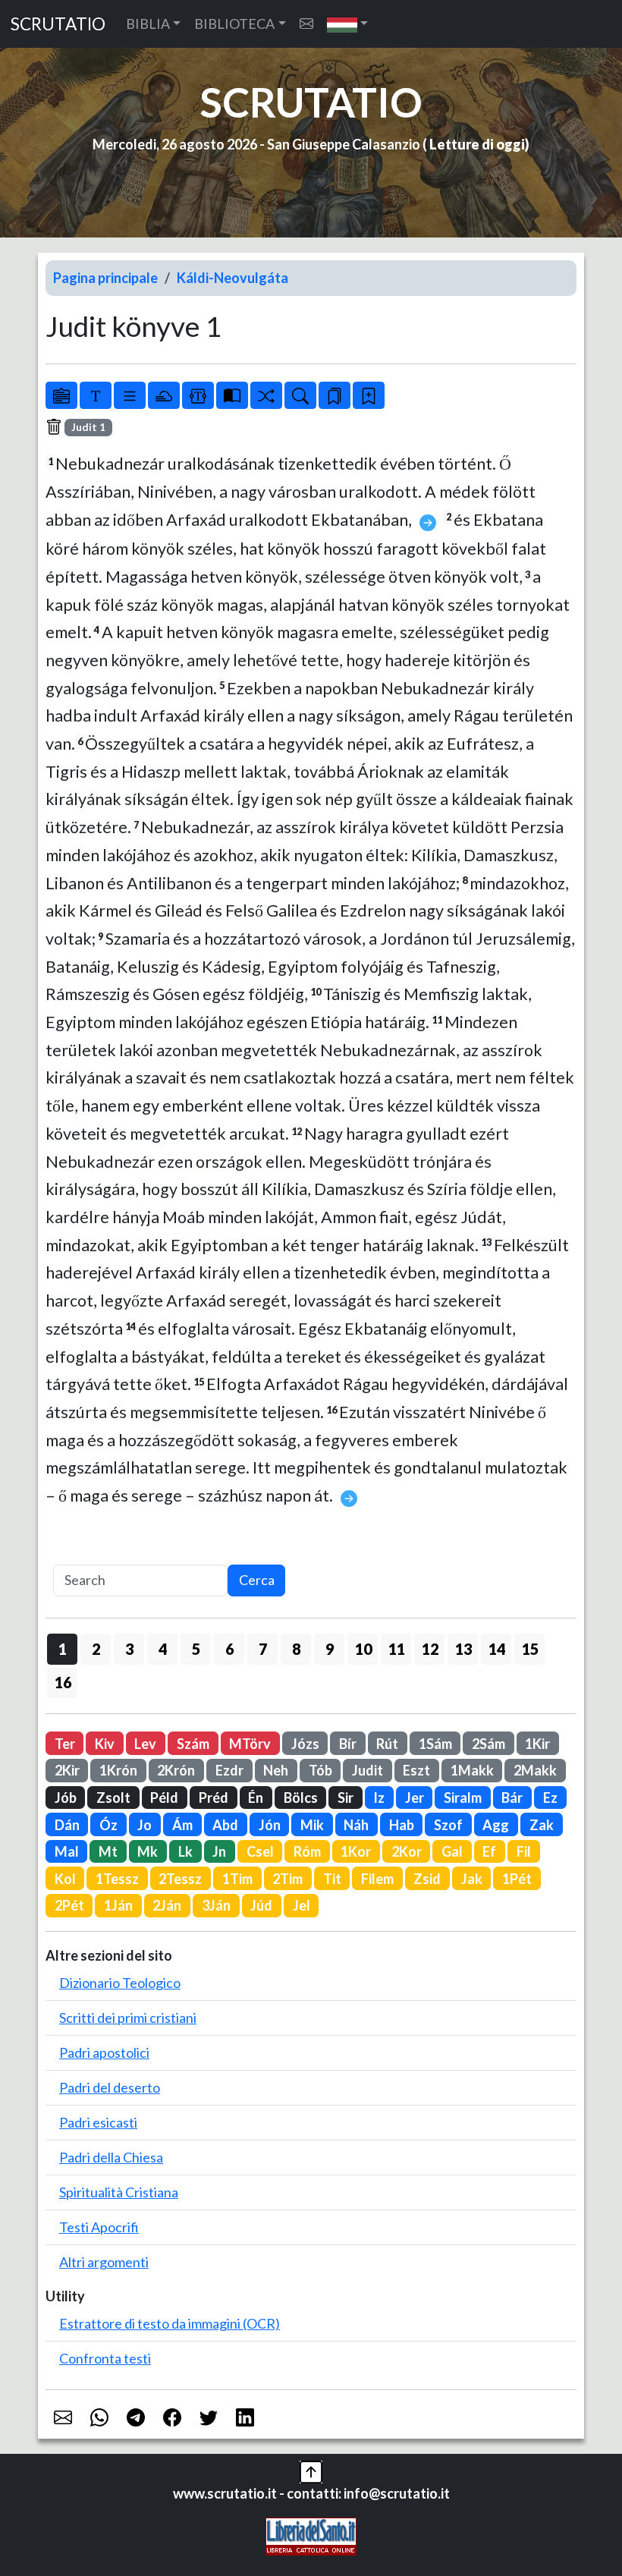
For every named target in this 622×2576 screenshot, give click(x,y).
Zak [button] (542, 1825)
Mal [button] (67, 1851)
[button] (348, 24)
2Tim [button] (287, 1879)
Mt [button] (108, 1851)
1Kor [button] (356, 1851)
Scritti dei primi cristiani (128, 2018)
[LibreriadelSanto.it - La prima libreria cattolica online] (311, 2535)
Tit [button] (332, 1879)
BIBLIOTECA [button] (234, 24)
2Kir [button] (67, 1770)
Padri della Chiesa (111, 2157)
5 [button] (196, 1649)
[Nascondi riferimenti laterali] (164, 395)
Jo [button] (145, 1825)
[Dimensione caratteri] (96, 395)
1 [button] (63, 1649)
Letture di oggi (477, 144)
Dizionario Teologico (120, 1983)
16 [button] (63, 1682)
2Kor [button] (407, 1851)
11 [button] (397, 1649)
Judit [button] (368, 1770)
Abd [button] (225, 1825)
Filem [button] (377, 1879)
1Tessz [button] (117, 1879)
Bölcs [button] (301, 1798)
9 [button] (330, 1649)
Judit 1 (88, 427)
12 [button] (430, 1649)
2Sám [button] (488, 1744)
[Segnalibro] (335, 395)
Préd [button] (214, 1798)
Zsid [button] (427, 1879)
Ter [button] (65, 1744)
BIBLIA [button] (148, 24)
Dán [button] (67, 1825)
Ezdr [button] (229, 1770)
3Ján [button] (216, 1905)
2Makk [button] (535, 1770)
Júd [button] (261, 1905)
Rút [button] (387, 1744)
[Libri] (61, 395)
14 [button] (497, 1649)
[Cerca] (300, 395)
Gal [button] (452, 1851)
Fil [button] (524, 1851)
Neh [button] (276, 1770)
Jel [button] (302, 1905)
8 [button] (296, 1649)
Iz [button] (379, 1798)
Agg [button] (496, 1825)
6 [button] (229, 1649)
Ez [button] (550, 1798)
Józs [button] (305, 1744)
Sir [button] (346, 1798)
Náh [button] (356, 1825)
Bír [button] (348, 1744)
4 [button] (163, 1649)
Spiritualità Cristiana (119, 2192)
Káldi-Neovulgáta (232, 278)
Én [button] (256, 1798)
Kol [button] (65, 1879)
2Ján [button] (167, 1905)
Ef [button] (489, 1851)
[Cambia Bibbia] (266, 395)
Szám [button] (193, 1744)
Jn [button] (219, 1851)
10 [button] (363, 1649)
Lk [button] (185, 1851)
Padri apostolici (104, 2052)
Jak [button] (472, 1879)
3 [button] (129, 1649)
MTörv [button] (250, 1744)
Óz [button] (108, 1825)
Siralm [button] (463, 1798)
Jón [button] (270, 1825)
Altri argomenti (104, 2262)
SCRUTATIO (58, 24)
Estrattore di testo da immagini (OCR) (170, 2323)
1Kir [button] (537, 1744)
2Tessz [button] (180, 1879)
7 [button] (263, 1649)
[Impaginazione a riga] (130, 395)
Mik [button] (312, 1825)
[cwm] (306, 24)
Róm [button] (307, 1851)
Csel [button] (260, 1851)
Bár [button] (512, 1798)
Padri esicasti (98, 2122)
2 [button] (96, 1649)
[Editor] (198, 395)
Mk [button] (148, 1851)
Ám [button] (182, 1825)
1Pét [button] (517, 1879)
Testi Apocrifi (99, 2227)
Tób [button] (320, 1770)
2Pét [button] (69, 1905)
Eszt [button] (416, 1770)
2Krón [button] (176, 1770)
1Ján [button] (118, 1905)
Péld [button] (164, 1798)
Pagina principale (105, 278)
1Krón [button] (118, 1770)
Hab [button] (402, 1825)
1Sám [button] (435, 1744)
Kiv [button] (105, 1744)
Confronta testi (105, 2358)
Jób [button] (66, 1798)
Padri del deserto (110, 2087)
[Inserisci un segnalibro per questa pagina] (369, 395)
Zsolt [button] (113, 1798)
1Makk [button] (472, 1770)
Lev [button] (145, 1744)
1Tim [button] (237, 1879)
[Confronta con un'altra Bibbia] (232, 395)
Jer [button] (415, 1798)
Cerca (257, 1580)
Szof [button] (448, 1825)
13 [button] (463, 1649)
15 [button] (530, 1649)
